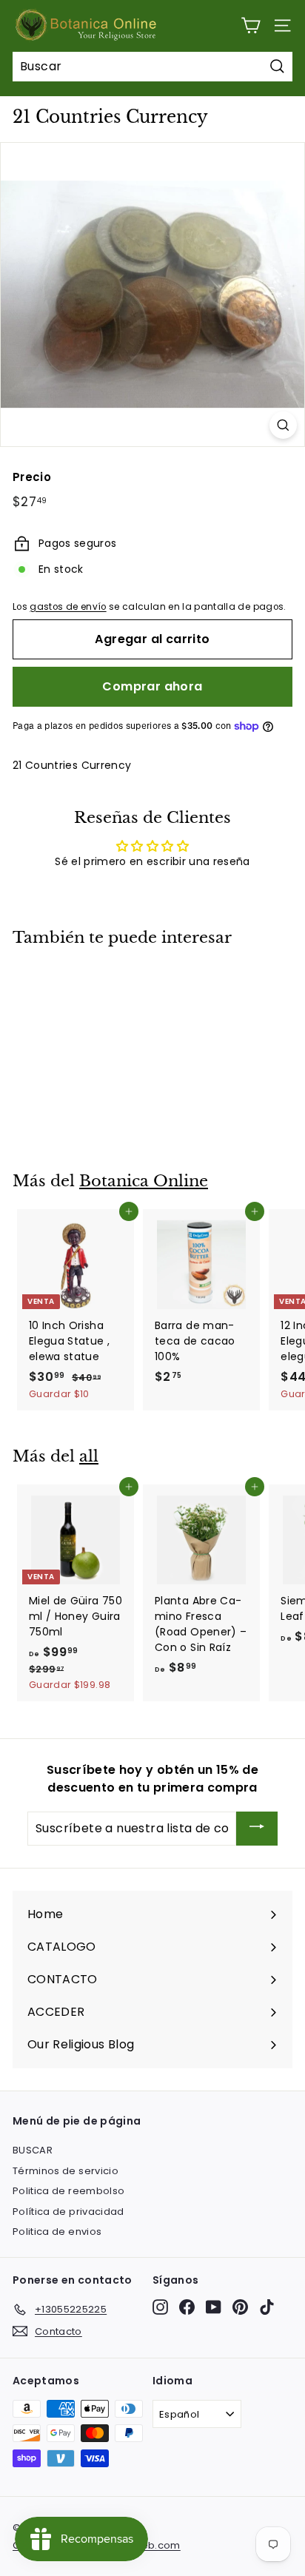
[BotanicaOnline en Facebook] (187, 2307)
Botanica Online (144, 1181)
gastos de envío (68, 607)
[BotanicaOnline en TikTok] (267, 2307)
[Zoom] (283, 425)
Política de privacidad (68, 2212)
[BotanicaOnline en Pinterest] (240, 2307)
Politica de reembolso (68, 2191)
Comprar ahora (152, 686)
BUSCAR (33, 2150)
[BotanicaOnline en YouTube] (214, 2307)
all (89, 1456)
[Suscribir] (257, 1829)
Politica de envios (57, 2232)
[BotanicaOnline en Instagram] (160, 2307)
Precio (32, 477)
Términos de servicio (66, 2171)
